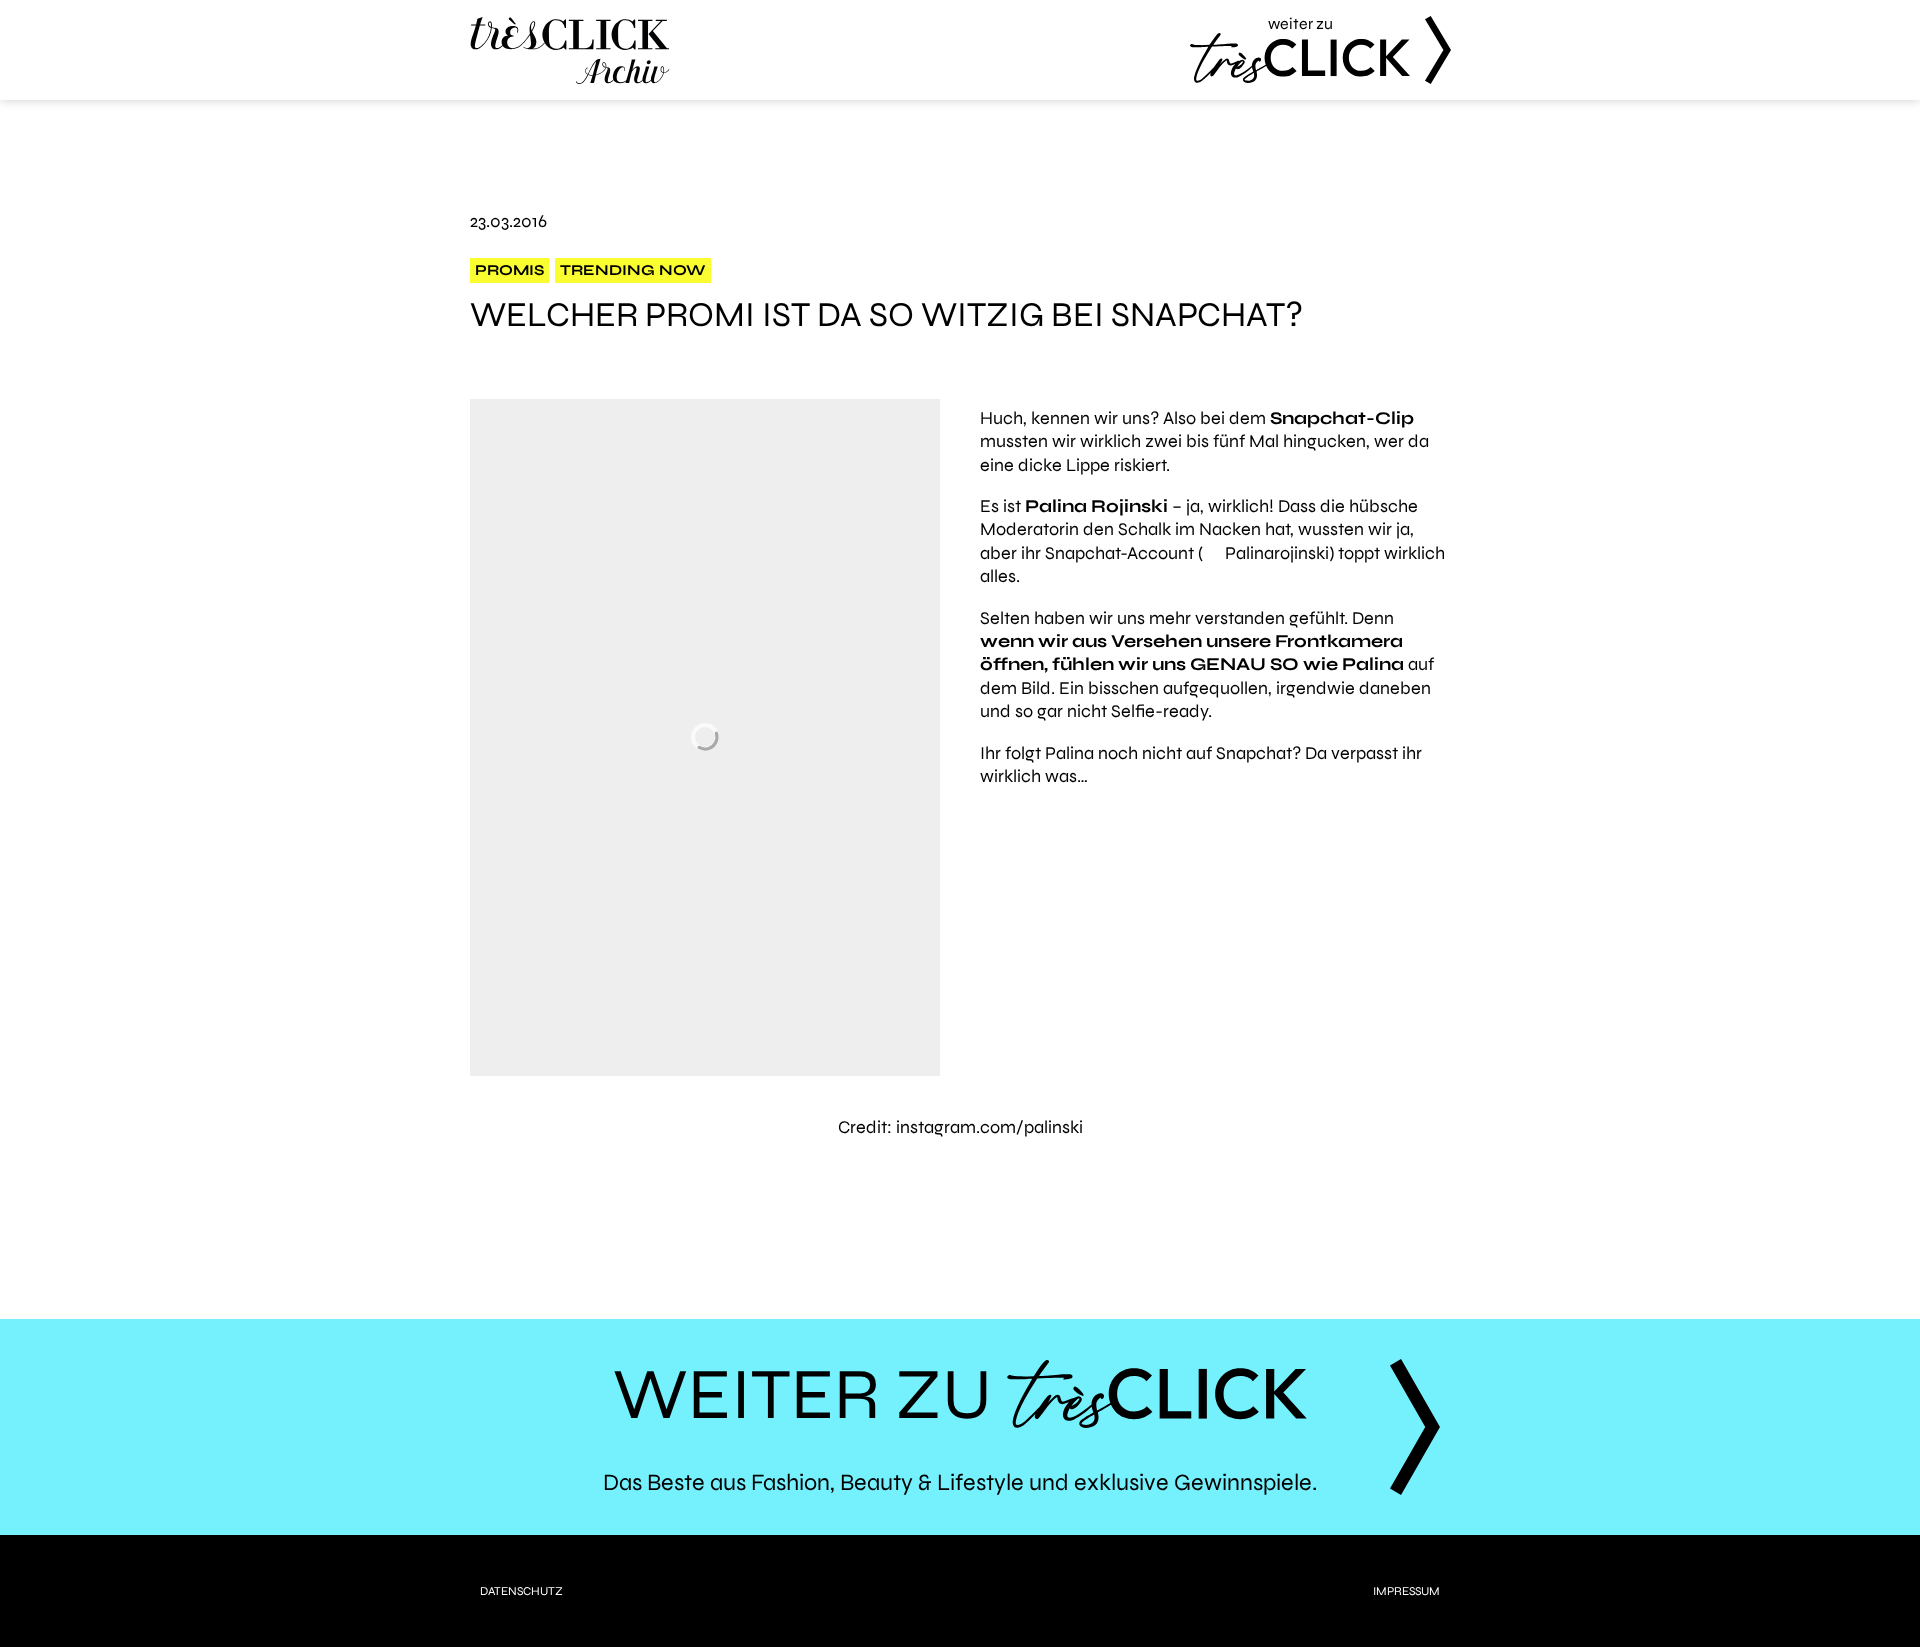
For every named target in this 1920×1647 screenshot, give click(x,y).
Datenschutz (521, 1591)
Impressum (1406, 1591)
